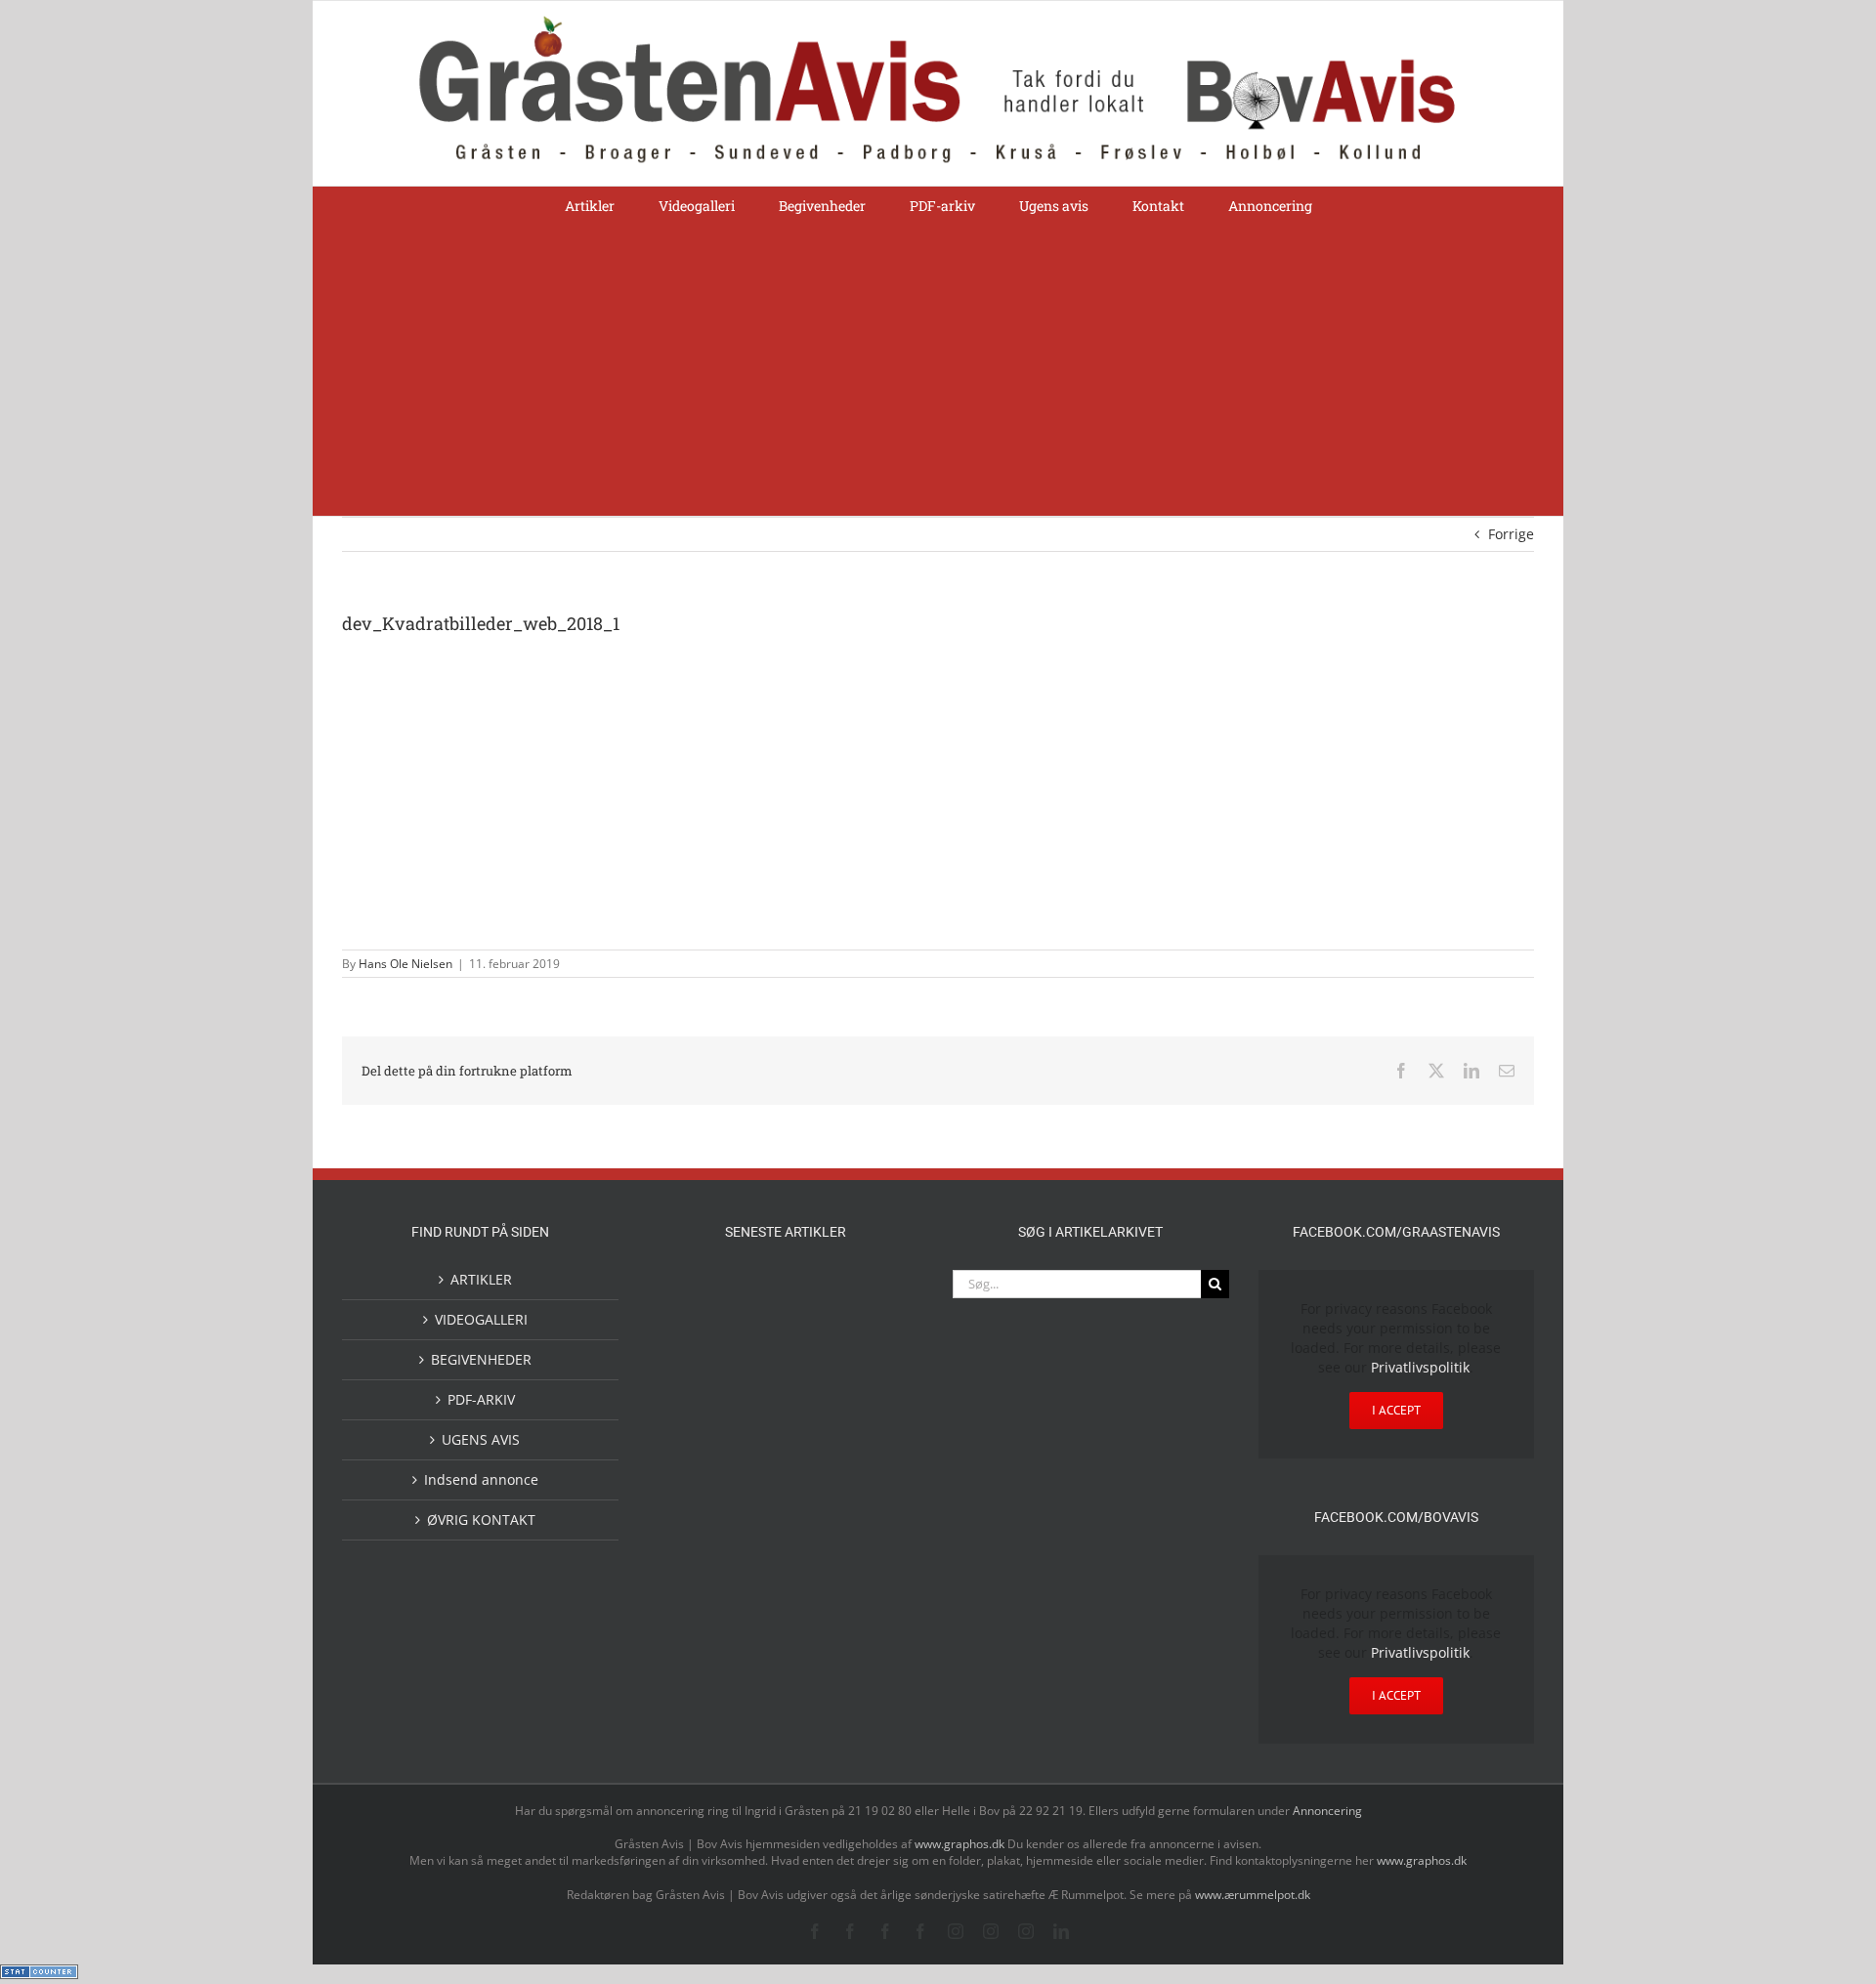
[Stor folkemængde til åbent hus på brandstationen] (879, 1348)
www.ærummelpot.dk (1253, 1895)
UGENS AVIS (481, 1439)
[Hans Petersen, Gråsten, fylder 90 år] (817, 1352)
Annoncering (1327, 1811)
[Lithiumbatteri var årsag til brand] (754, 1473)
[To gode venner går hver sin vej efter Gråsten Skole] (879, 1425)
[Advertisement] (938, 369)
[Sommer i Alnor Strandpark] (879, 1294)
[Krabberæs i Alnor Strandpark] (692, 1364)
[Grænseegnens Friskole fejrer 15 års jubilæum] (879, 1476)
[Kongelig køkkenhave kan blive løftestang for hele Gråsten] (817, 1428)
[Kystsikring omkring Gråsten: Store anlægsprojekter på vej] (754, 1293)
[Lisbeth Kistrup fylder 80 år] (754, 1354)
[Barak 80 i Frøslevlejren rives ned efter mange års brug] (879, 1556)
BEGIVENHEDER (481, 1359)
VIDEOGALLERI (481, 1319)
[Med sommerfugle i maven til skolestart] (817, 1297)
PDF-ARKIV (481, 1399)
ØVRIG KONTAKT (481, 1520)
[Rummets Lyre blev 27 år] (754, 1428)
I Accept (1396, 1410)
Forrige (1511, 534)
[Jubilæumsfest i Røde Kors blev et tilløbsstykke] (692, 1294)
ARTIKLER (481, 1279)
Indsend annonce (481, 1479)
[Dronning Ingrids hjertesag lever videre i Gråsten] (817, 1553)
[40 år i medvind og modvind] (692, 1428)
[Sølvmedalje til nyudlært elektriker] (692, 1492)
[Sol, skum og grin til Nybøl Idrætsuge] (754, 1554)
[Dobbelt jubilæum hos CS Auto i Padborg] (817, 1476)
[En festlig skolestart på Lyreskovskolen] (692, 1556)
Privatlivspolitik (1420, 1367)
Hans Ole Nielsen (405, 964)
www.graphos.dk (961, 1844)
